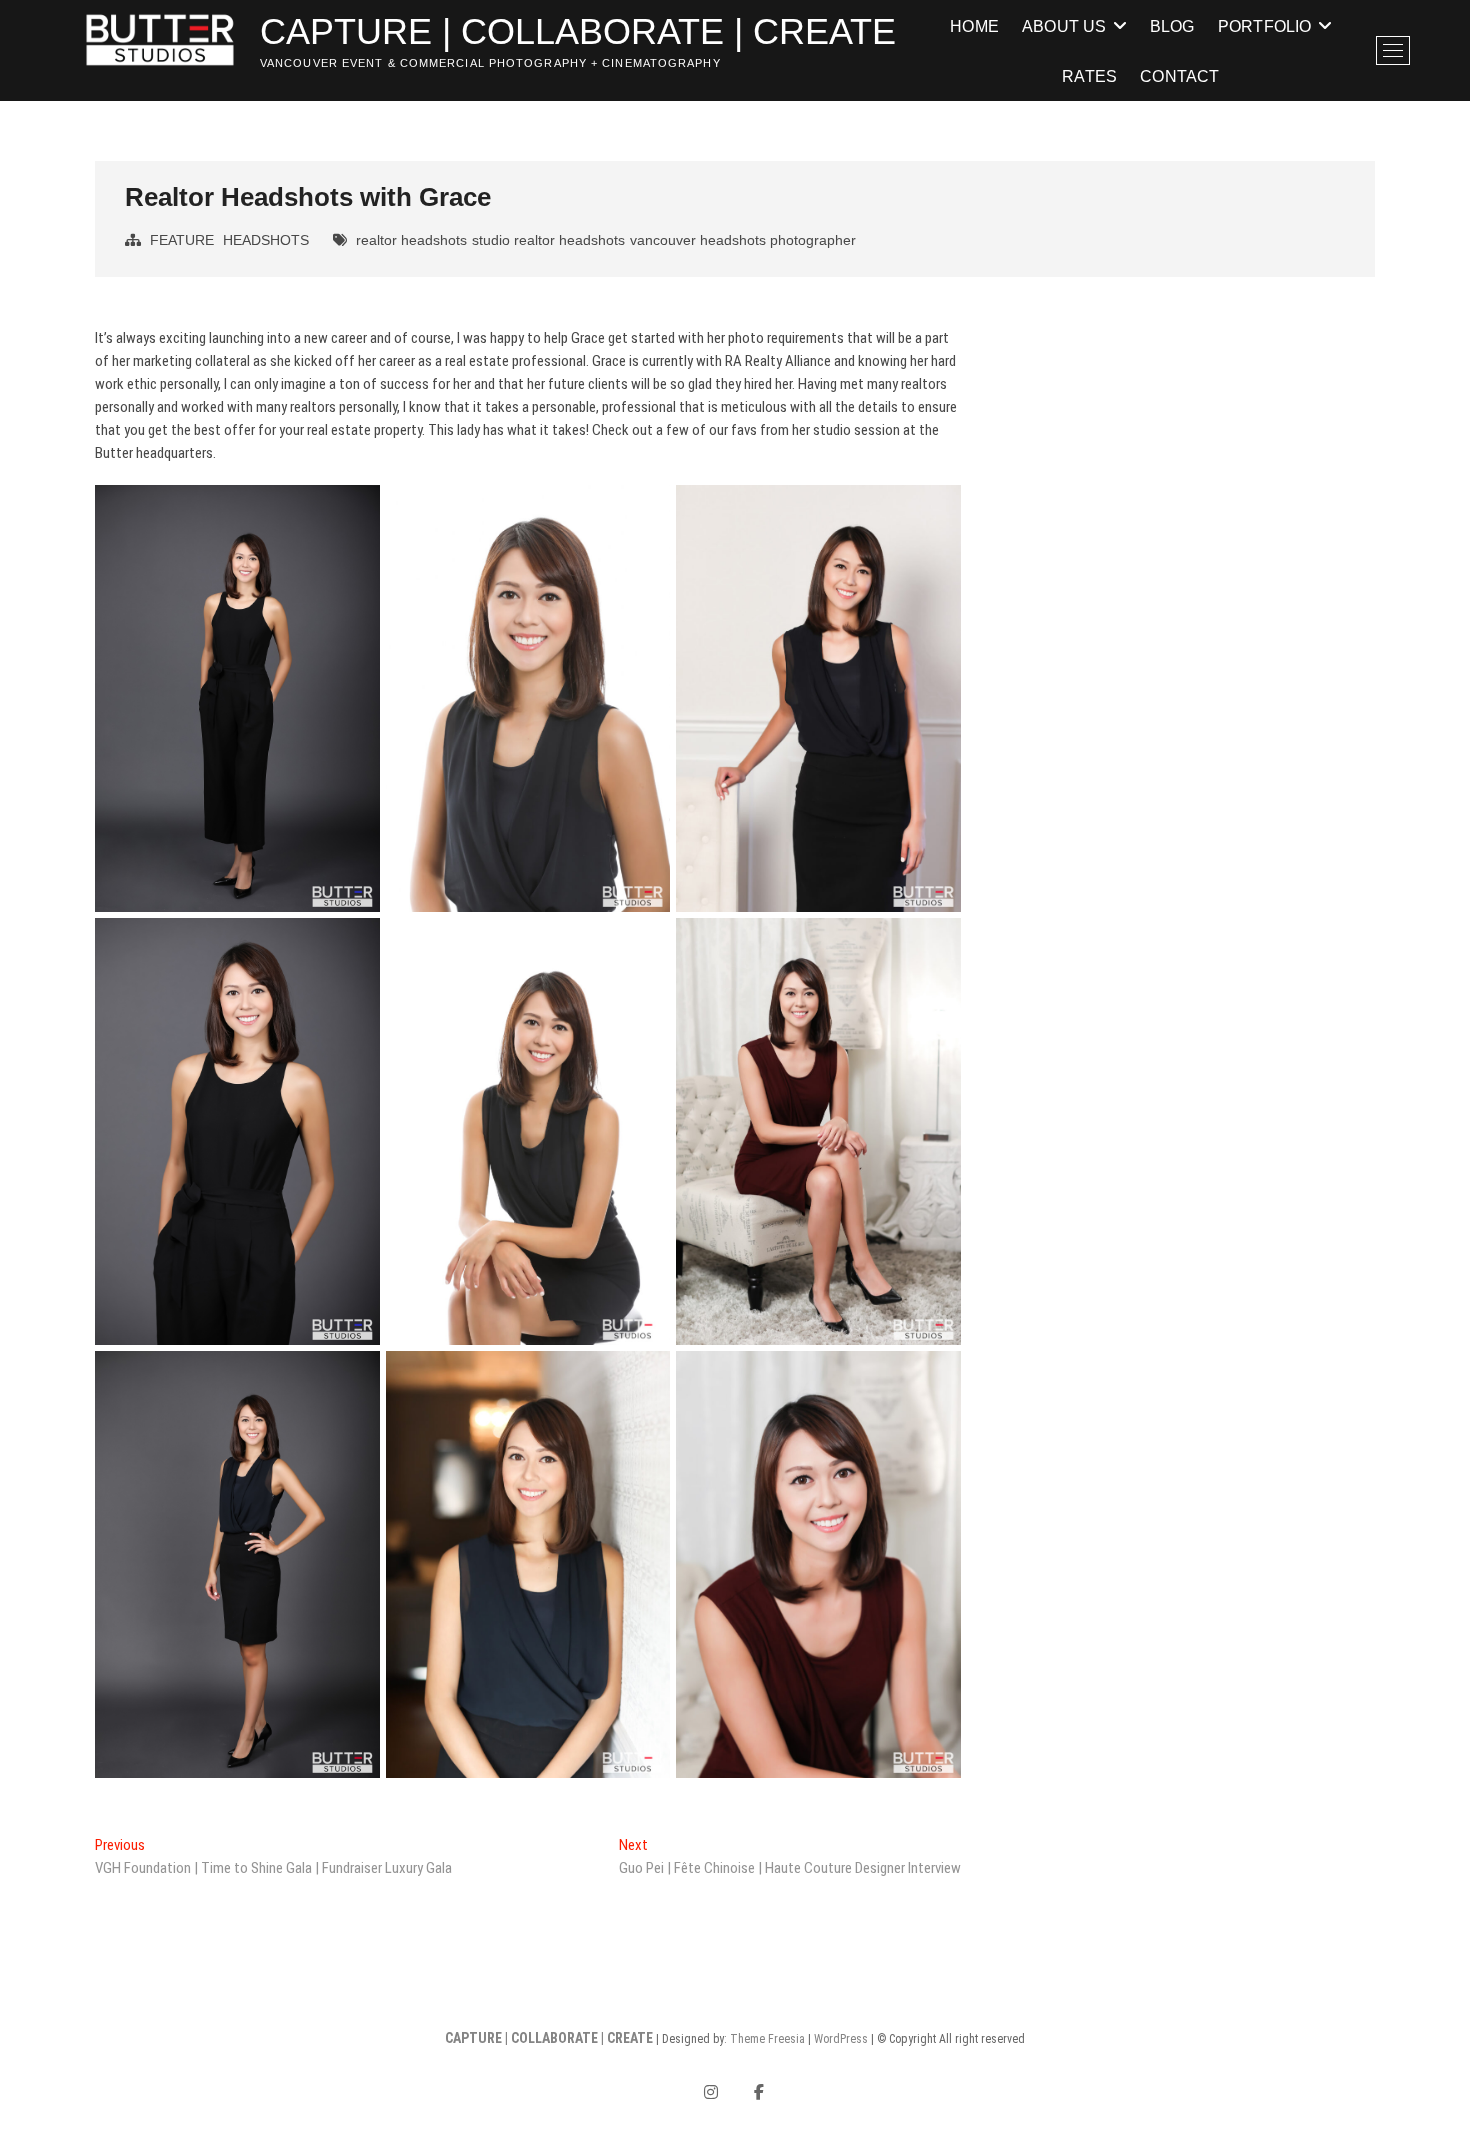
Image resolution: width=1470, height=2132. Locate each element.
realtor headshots (411, 240)
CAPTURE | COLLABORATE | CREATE (578, 31)
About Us (1064, 25)
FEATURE (182, 240)
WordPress (841, 2039)
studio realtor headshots (548, 240)
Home (974, 25)
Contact (1179, 75)
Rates (1089, 75)
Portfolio (1265, 25)
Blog (1172, 25)
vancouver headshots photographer (743, 240)
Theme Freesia (767, 2039)
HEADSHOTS (266, 240)
